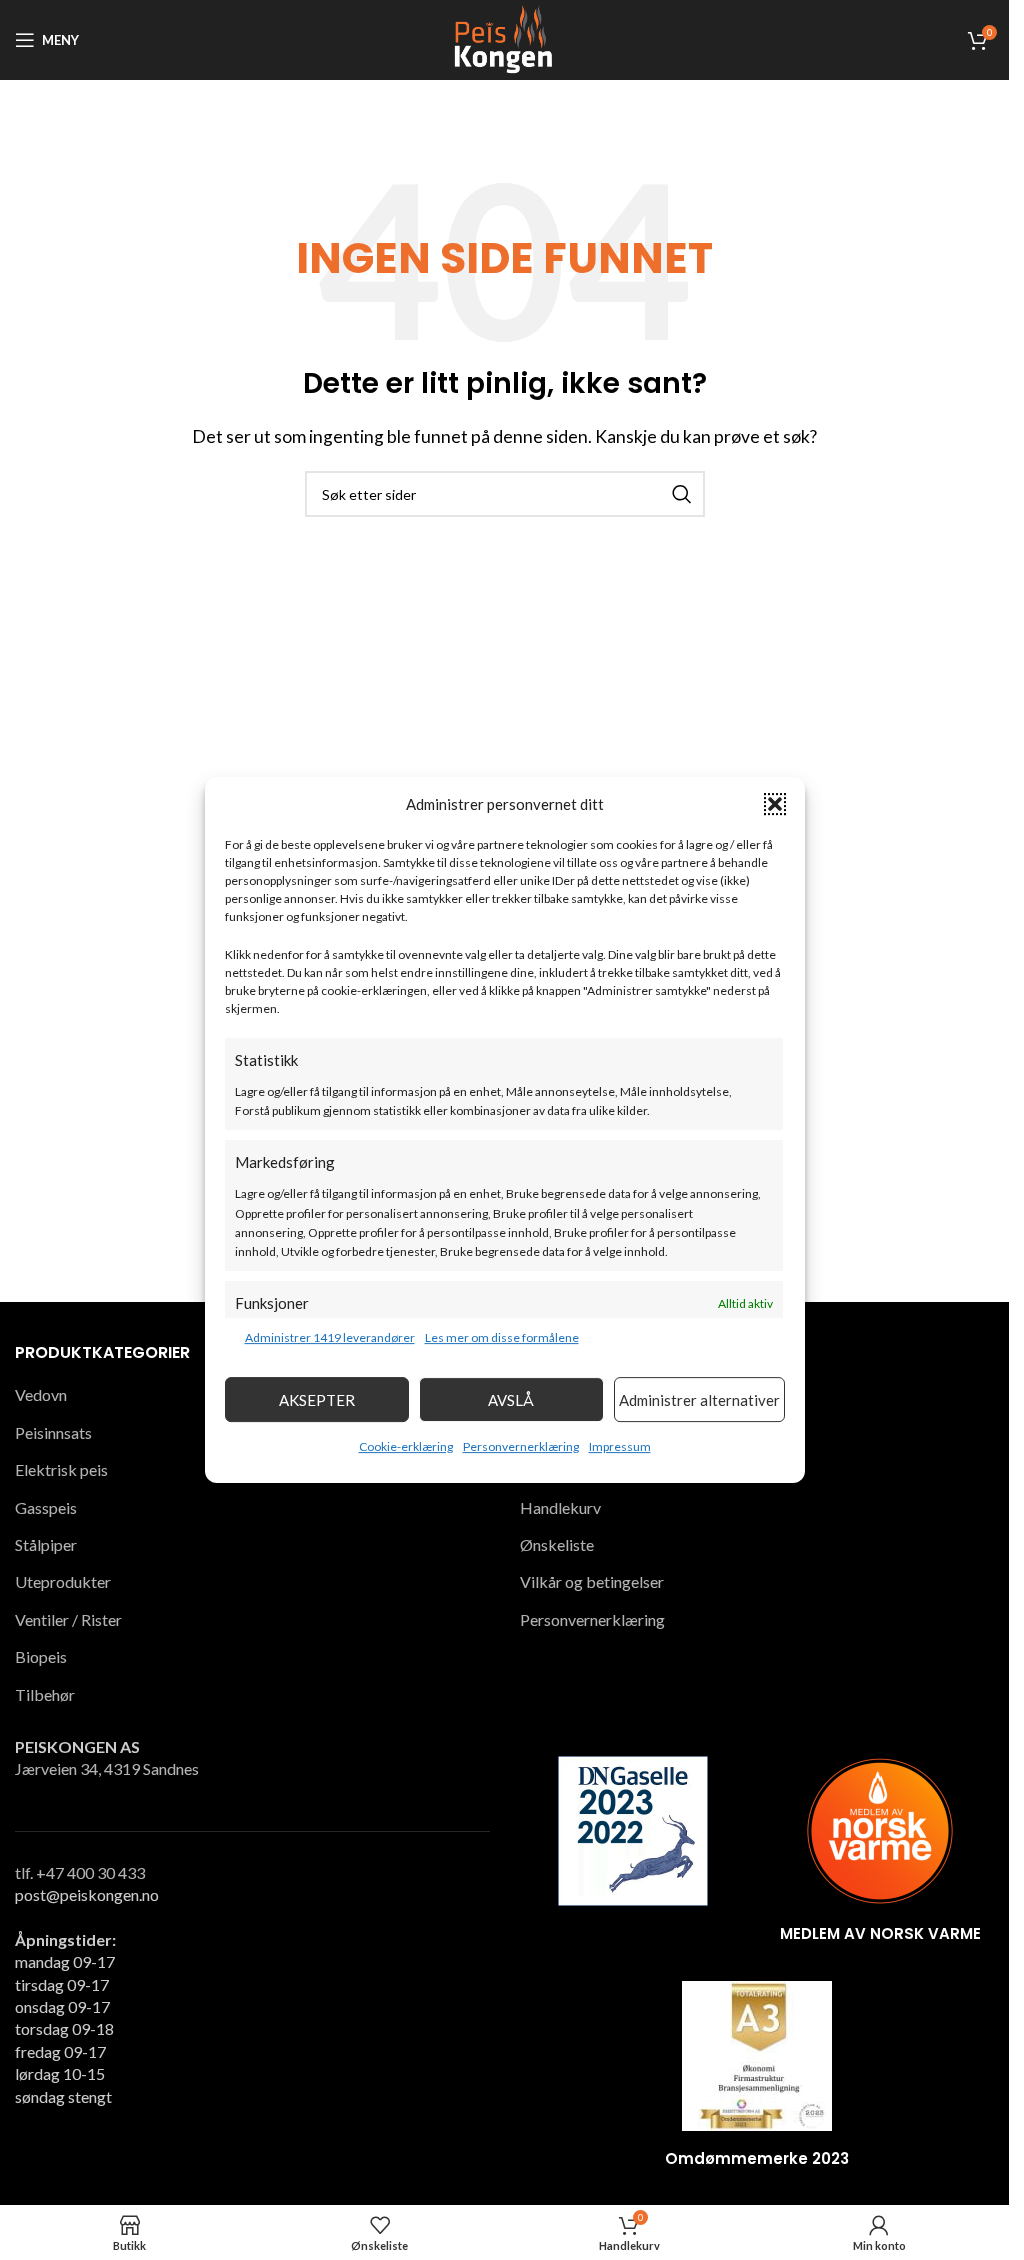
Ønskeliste (557, 1544)
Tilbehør (45, 1694)
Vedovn (41, 1394)
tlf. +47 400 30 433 (80, 1872)
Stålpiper (46, 1544)
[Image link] (633, 1828)
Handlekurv (560, 1507)
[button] (775, 804)
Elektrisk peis (61, 1469)
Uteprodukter (63, 1581)
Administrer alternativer (699, 1400)
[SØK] (682, 494)
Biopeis (41, 1656)
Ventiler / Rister (68, 1619)
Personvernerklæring (521, 1446)
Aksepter (317, 1400)
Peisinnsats (53, 1432)
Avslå (511, 1400)
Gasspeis (46, 1507)
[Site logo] (504, 37)
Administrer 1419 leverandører (330, 1337)
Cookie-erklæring (406, 1446)
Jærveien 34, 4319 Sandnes (107, 1768)
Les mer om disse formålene (502, 1337)
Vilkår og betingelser (592, 1581)
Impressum (620, 1446)
